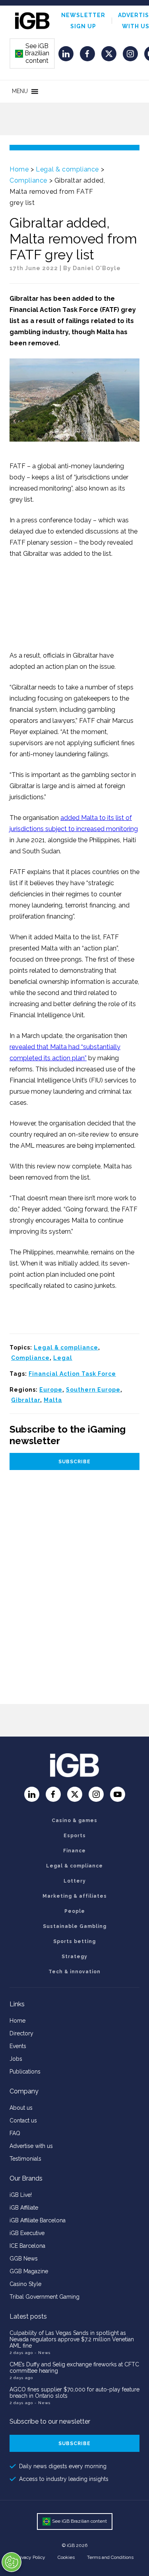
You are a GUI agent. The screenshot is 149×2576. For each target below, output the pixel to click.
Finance (74, 1851)
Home (19, 169)
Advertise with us (31, 2146)
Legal (63, 1358)
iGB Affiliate (24, 2208)
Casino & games (74, 1821)
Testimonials (25, 2159)
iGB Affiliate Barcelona (38, 2220)
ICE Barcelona (27, 2246)
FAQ (15, 2133)
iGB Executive (27, 2233)
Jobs (16, 2059)
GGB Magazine (29, 2271)
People (75, 1911)
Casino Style (25, 2284)
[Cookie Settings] (12, 2562)
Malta (53, 1400)
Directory (21, 2033)
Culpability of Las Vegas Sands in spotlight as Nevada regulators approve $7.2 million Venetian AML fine (72, 2339)
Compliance (28, 180)
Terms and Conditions (110, 2557)
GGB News (24, 2259)
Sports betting (74, 1941)
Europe (51, 1390)
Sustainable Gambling (75, 1926)
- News (43, 2353)
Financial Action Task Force (72, 1374)
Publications (25, 2072)
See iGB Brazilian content (33, 53)
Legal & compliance (67, 169)
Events (18, 2046)
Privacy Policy (31, 2557)
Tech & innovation (74, 1972)
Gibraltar (26, 1400)
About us (21, 2108)
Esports (75, 1836)
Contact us (23, 2120)
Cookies (66, 2557)
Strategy (74, 1957)
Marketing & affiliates (75, 1896)
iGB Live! (21, 2195)
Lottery (75, 1881)
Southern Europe (93, 1390)
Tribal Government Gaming (45, 2297)
